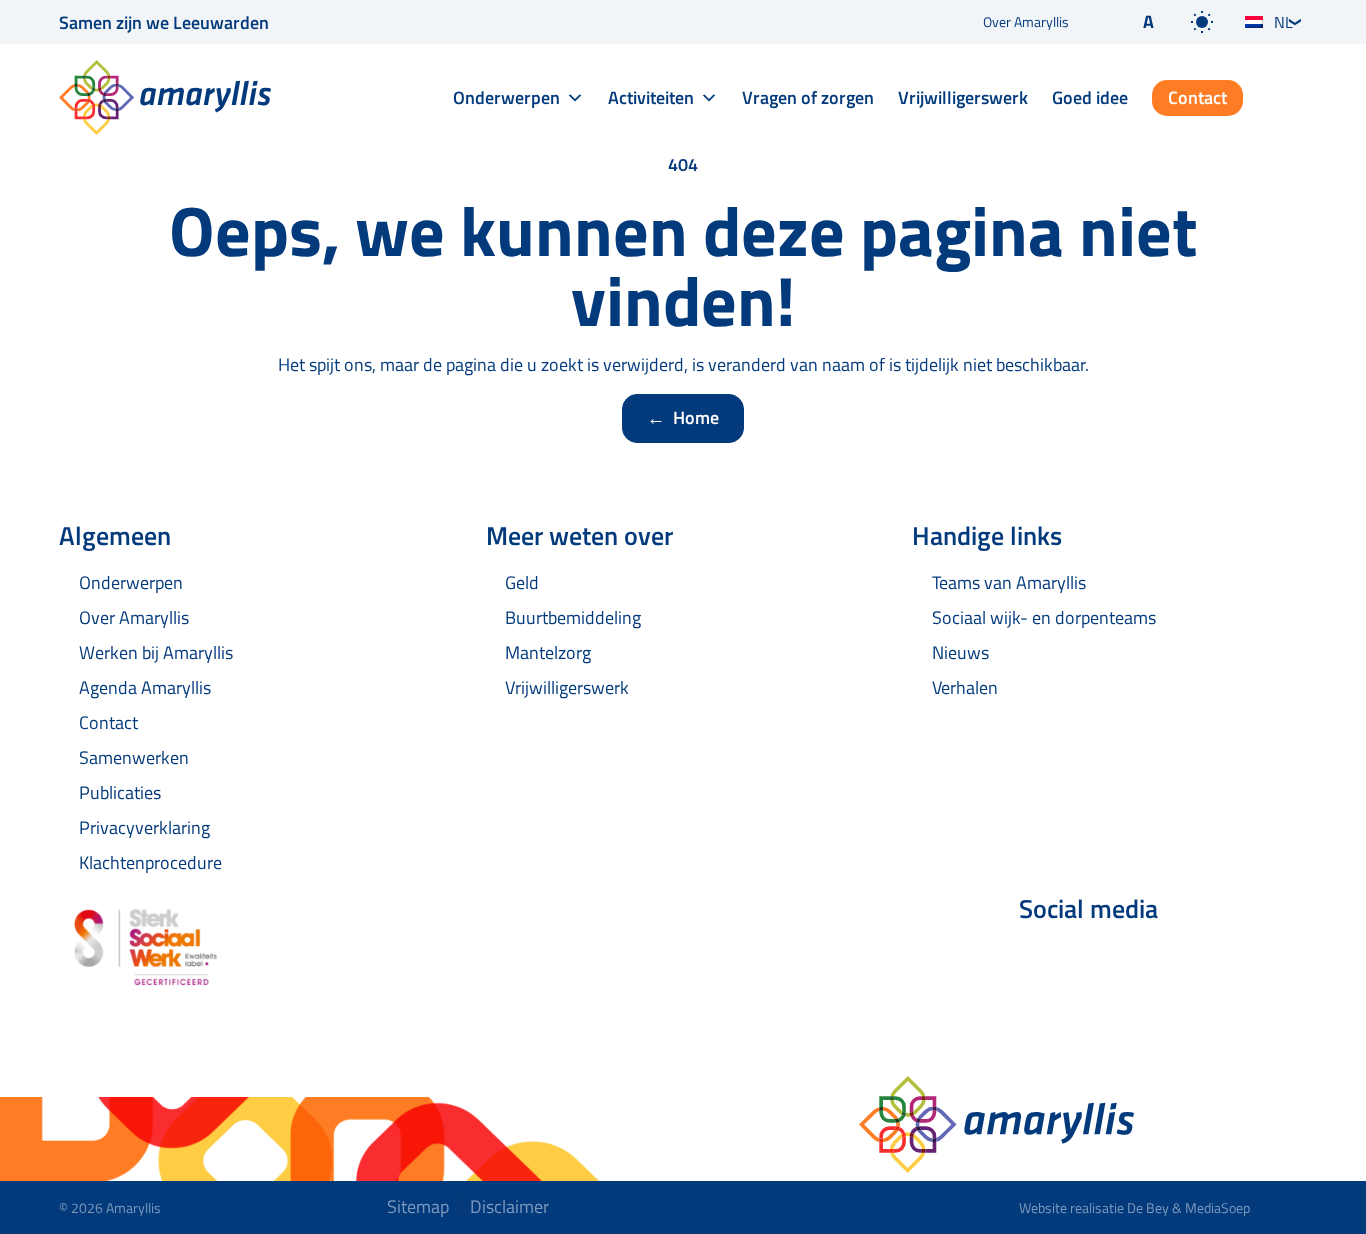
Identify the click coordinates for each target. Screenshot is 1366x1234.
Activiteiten (651, 97)
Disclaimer (509, 1206)
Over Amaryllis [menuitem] (1026, 21)
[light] (1202, 22)
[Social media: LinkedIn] (1099, 962)
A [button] (1148, 21)
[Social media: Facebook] (1043, 962)
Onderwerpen (506, 97)
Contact (1197, 97)
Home (683, 417)
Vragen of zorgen (808, 97)
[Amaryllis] (165, 97)
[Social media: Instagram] (1155, 962)
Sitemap (418, 1206)
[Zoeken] (1291, 99)
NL (1283, 22)
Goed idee (1090, 97)
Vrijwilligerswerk (963, 97)
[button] (1132, 22)
